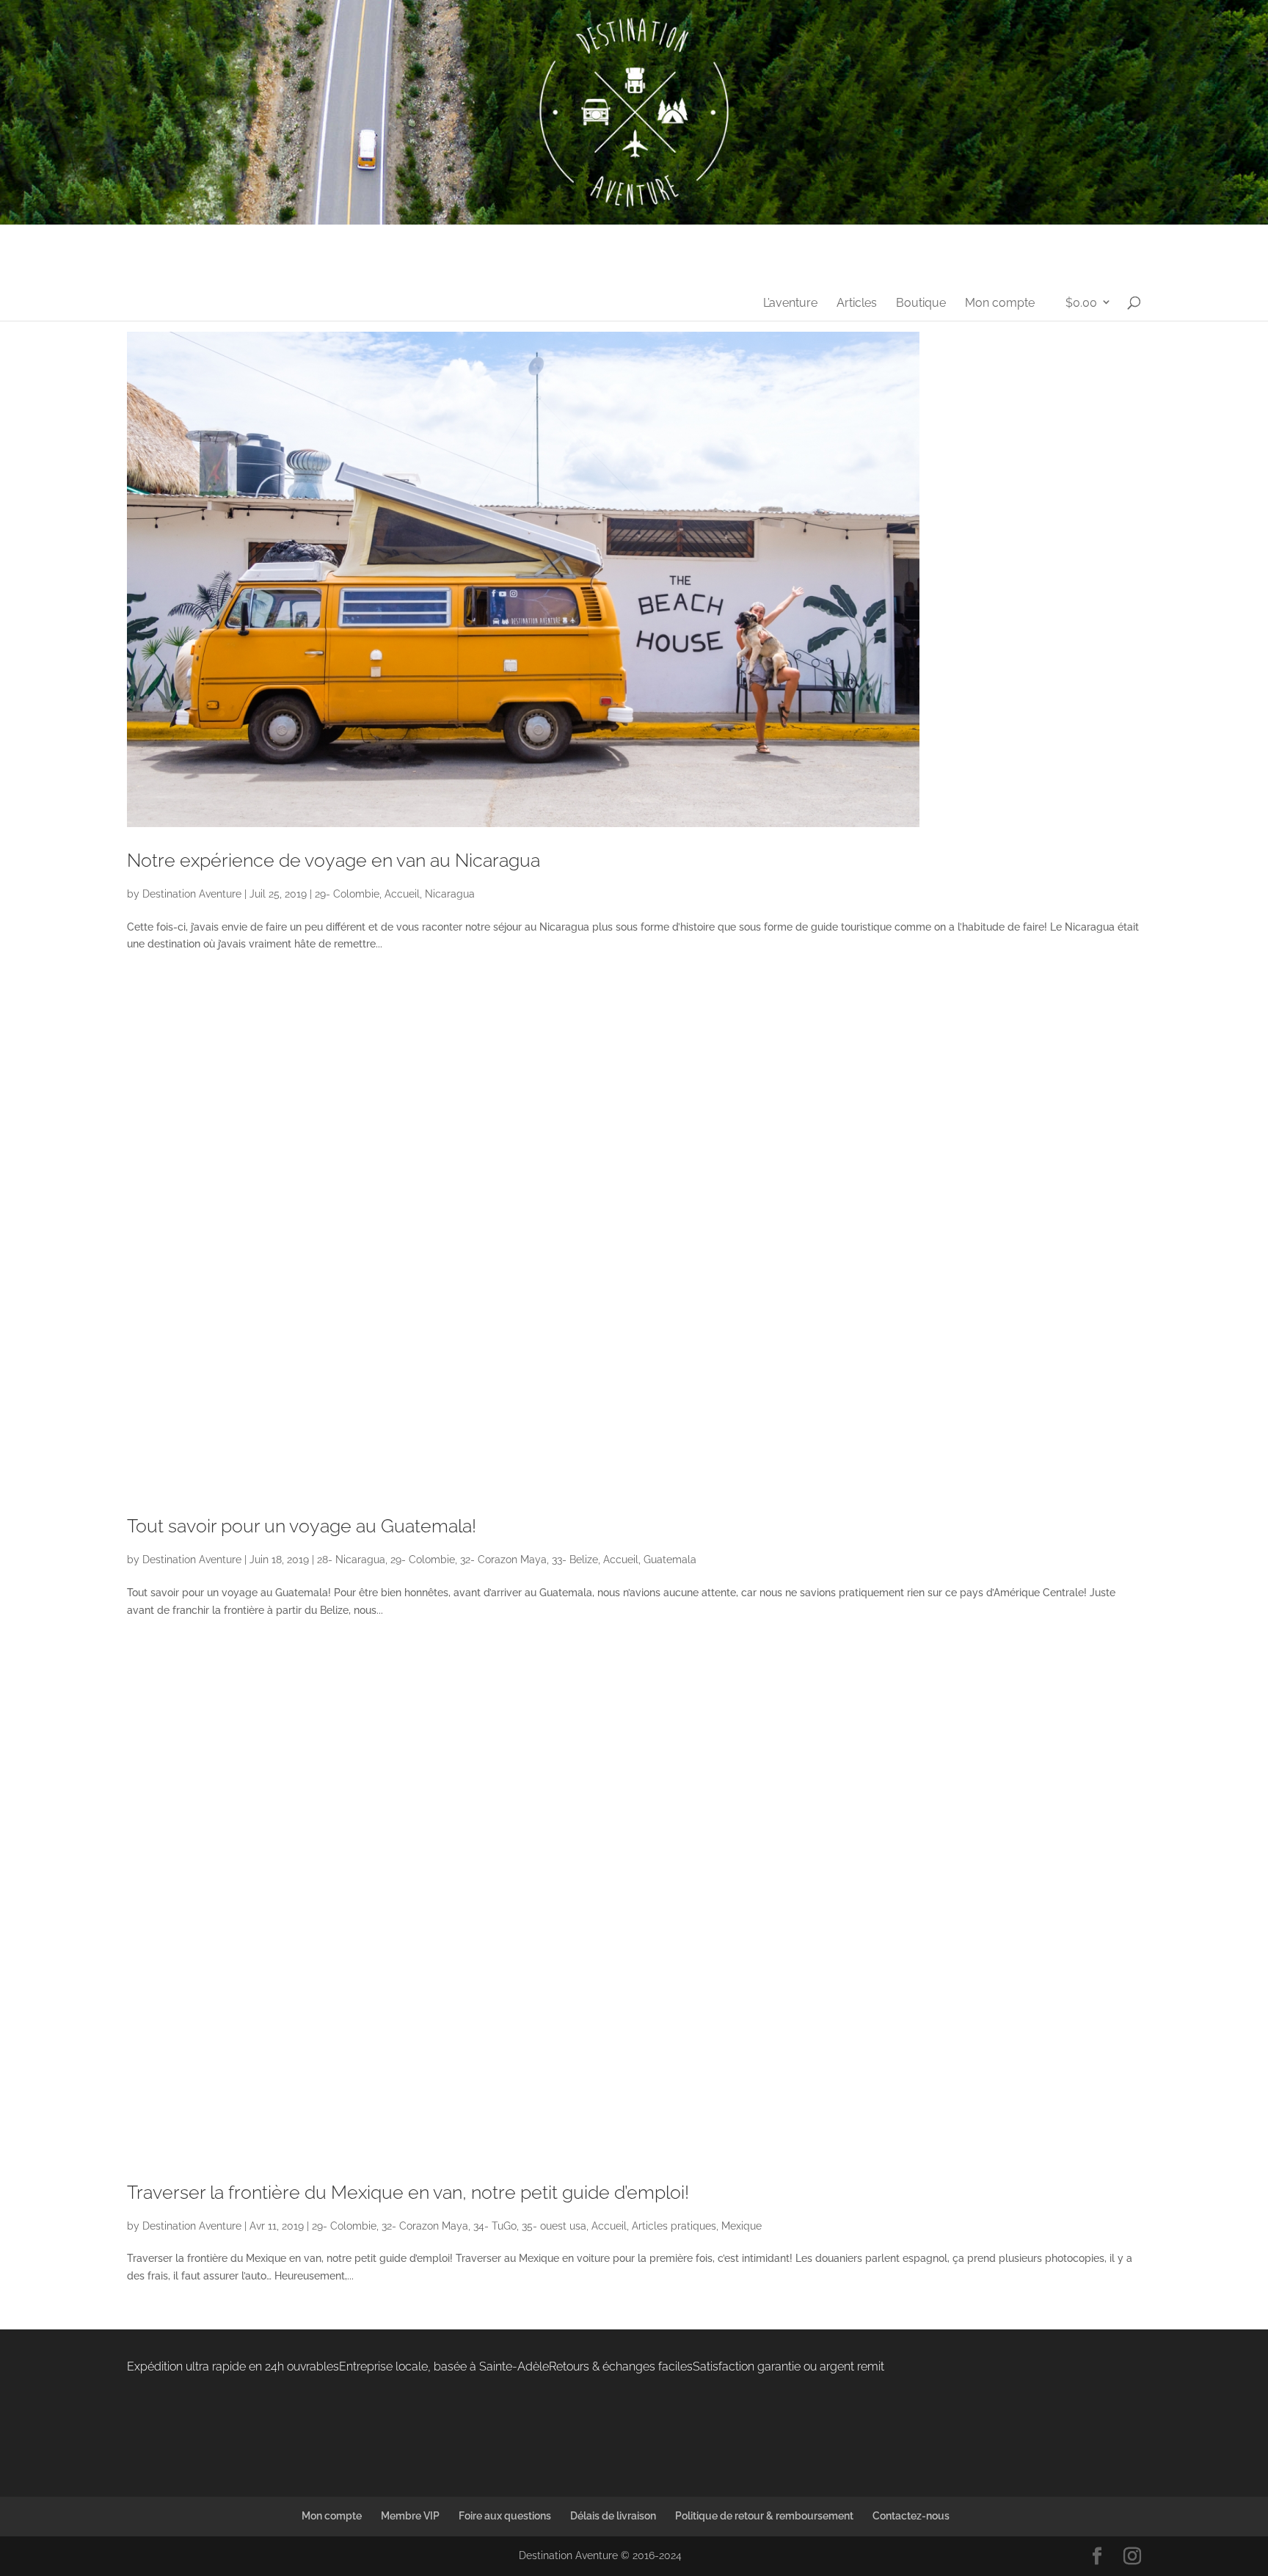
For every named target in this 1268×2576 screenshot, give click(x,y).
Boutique (921, 304)
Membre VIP (410, 2516)
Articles (857, 304)
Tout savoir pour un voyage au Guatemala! (302, 1526)
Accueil (402, 894)
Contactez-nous (911, 2516)
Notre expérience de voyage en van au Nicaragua (334, 860)
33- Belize (575, 1560)
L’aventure (790, 304)
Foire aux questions (505, 2516)
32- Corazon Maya (503, 1560)
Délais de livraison (613, 2516)
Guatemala (670, 1560)
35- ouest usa (554, 2226)
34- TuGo (495, 2226)
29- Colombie (347, 894)
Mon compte (1000, 304)
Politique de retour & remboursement (764, 2516)
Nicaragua (450, 894)
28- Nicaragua (351, 1560)
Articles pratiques (674, 2226)
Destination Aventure (192, 894)
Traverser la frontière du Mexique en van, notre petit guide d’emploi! (408, 2192)
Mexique (742, 2226)
